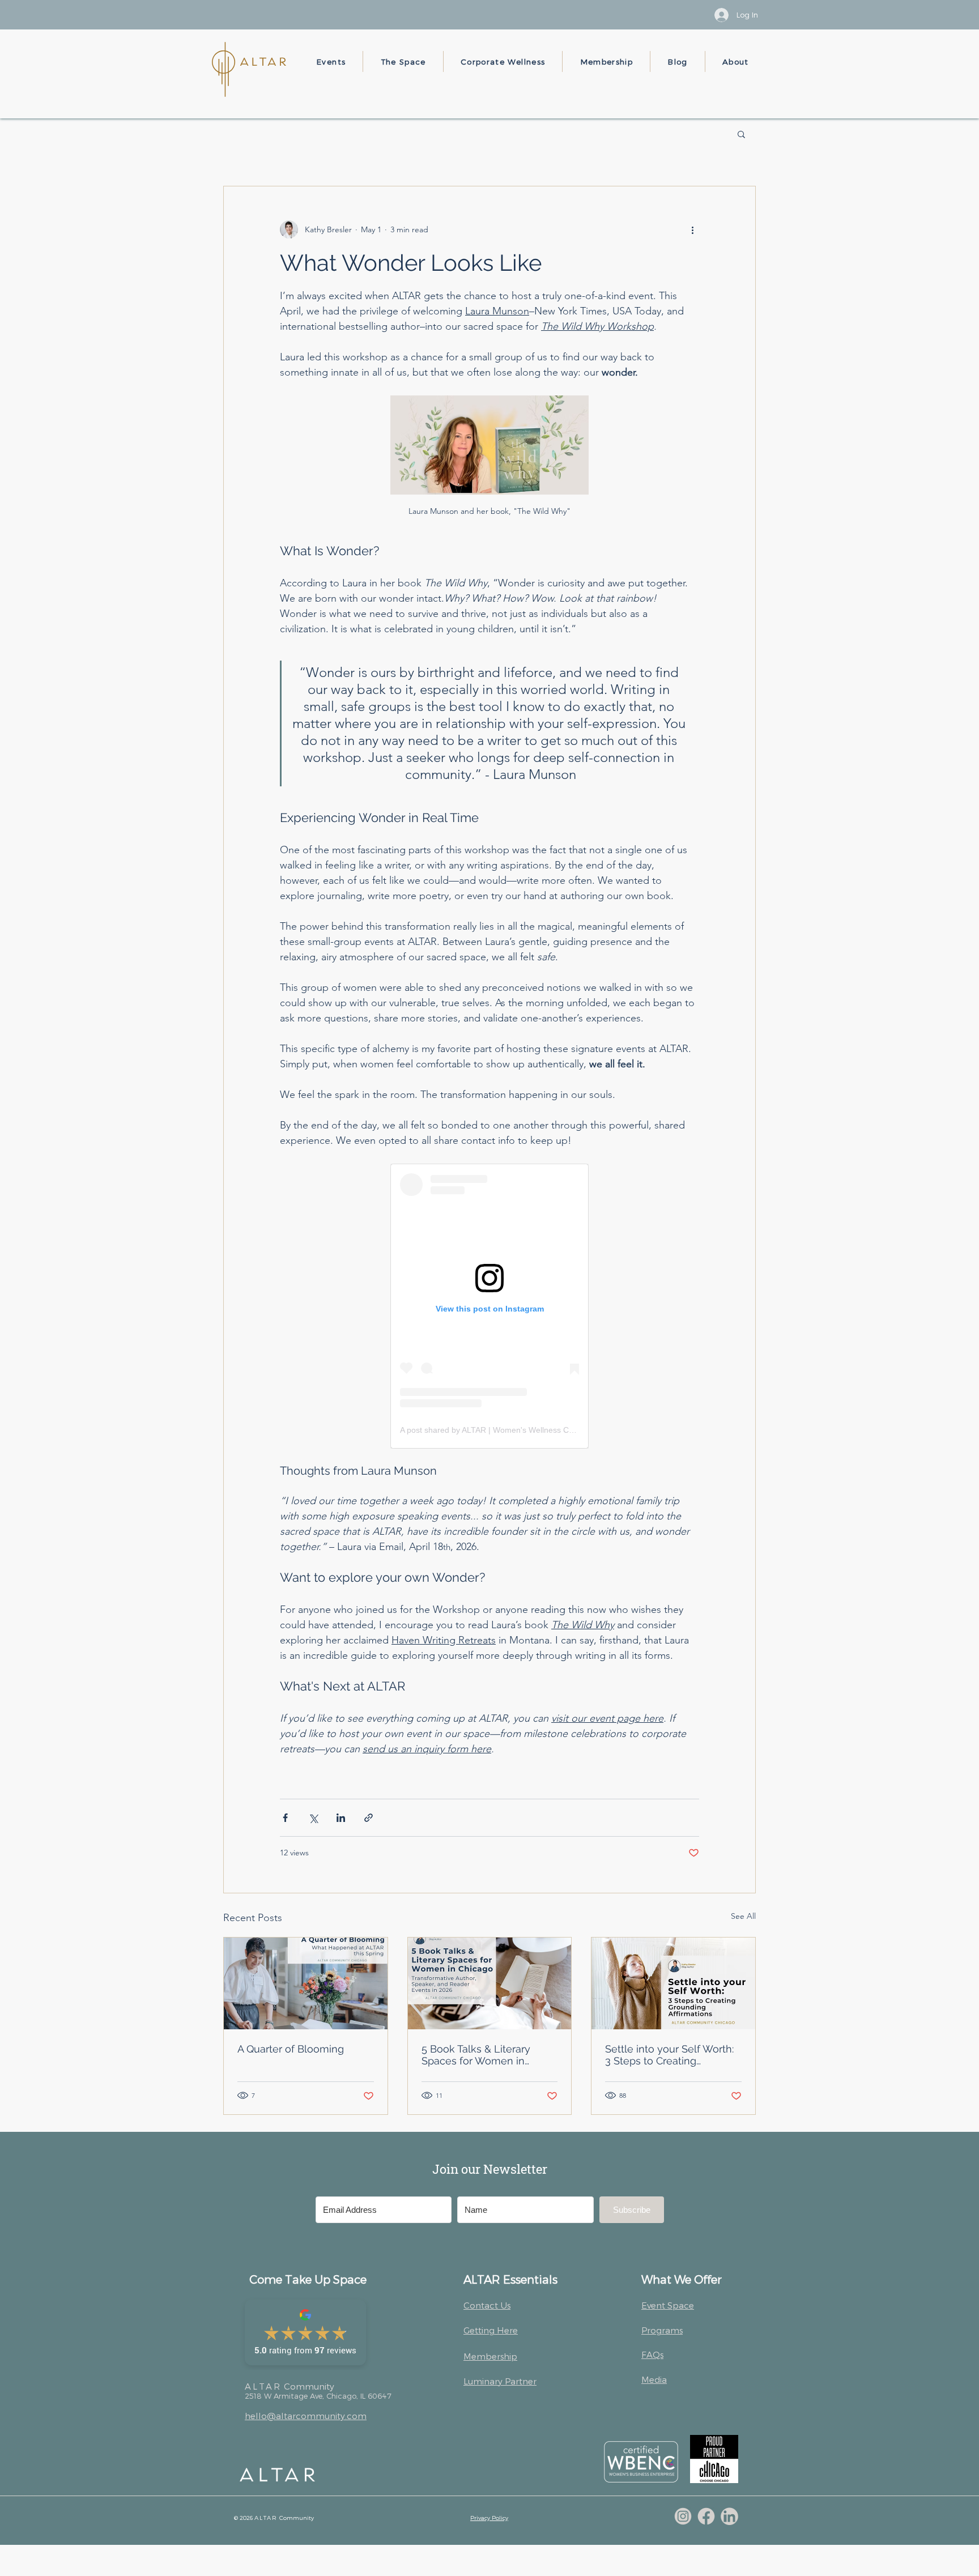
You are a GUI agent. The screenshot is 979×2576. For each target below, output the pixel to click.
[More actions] (692, 229)
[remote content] (489, 1306)
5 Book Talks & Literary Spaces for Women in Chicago (476, 2055)
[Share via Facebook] (285, 1818)
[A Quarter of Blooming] (306, 1983)
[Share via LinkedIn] (341, 1818)
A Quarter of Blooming (291, 2049)
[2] (706, 2516)
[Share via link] (369, 1818)
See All (743, 1916)
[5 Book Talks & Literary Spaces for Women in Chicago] (490, 1983)
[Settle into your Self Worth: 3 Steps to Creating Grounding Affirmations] (673, 1983)
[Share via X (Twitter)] (313, 1818)
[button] (331, 61)
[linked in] (729, 2516)
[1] (683, 2516)
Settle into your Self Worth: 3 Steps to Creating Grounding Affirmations (669, 2055)
